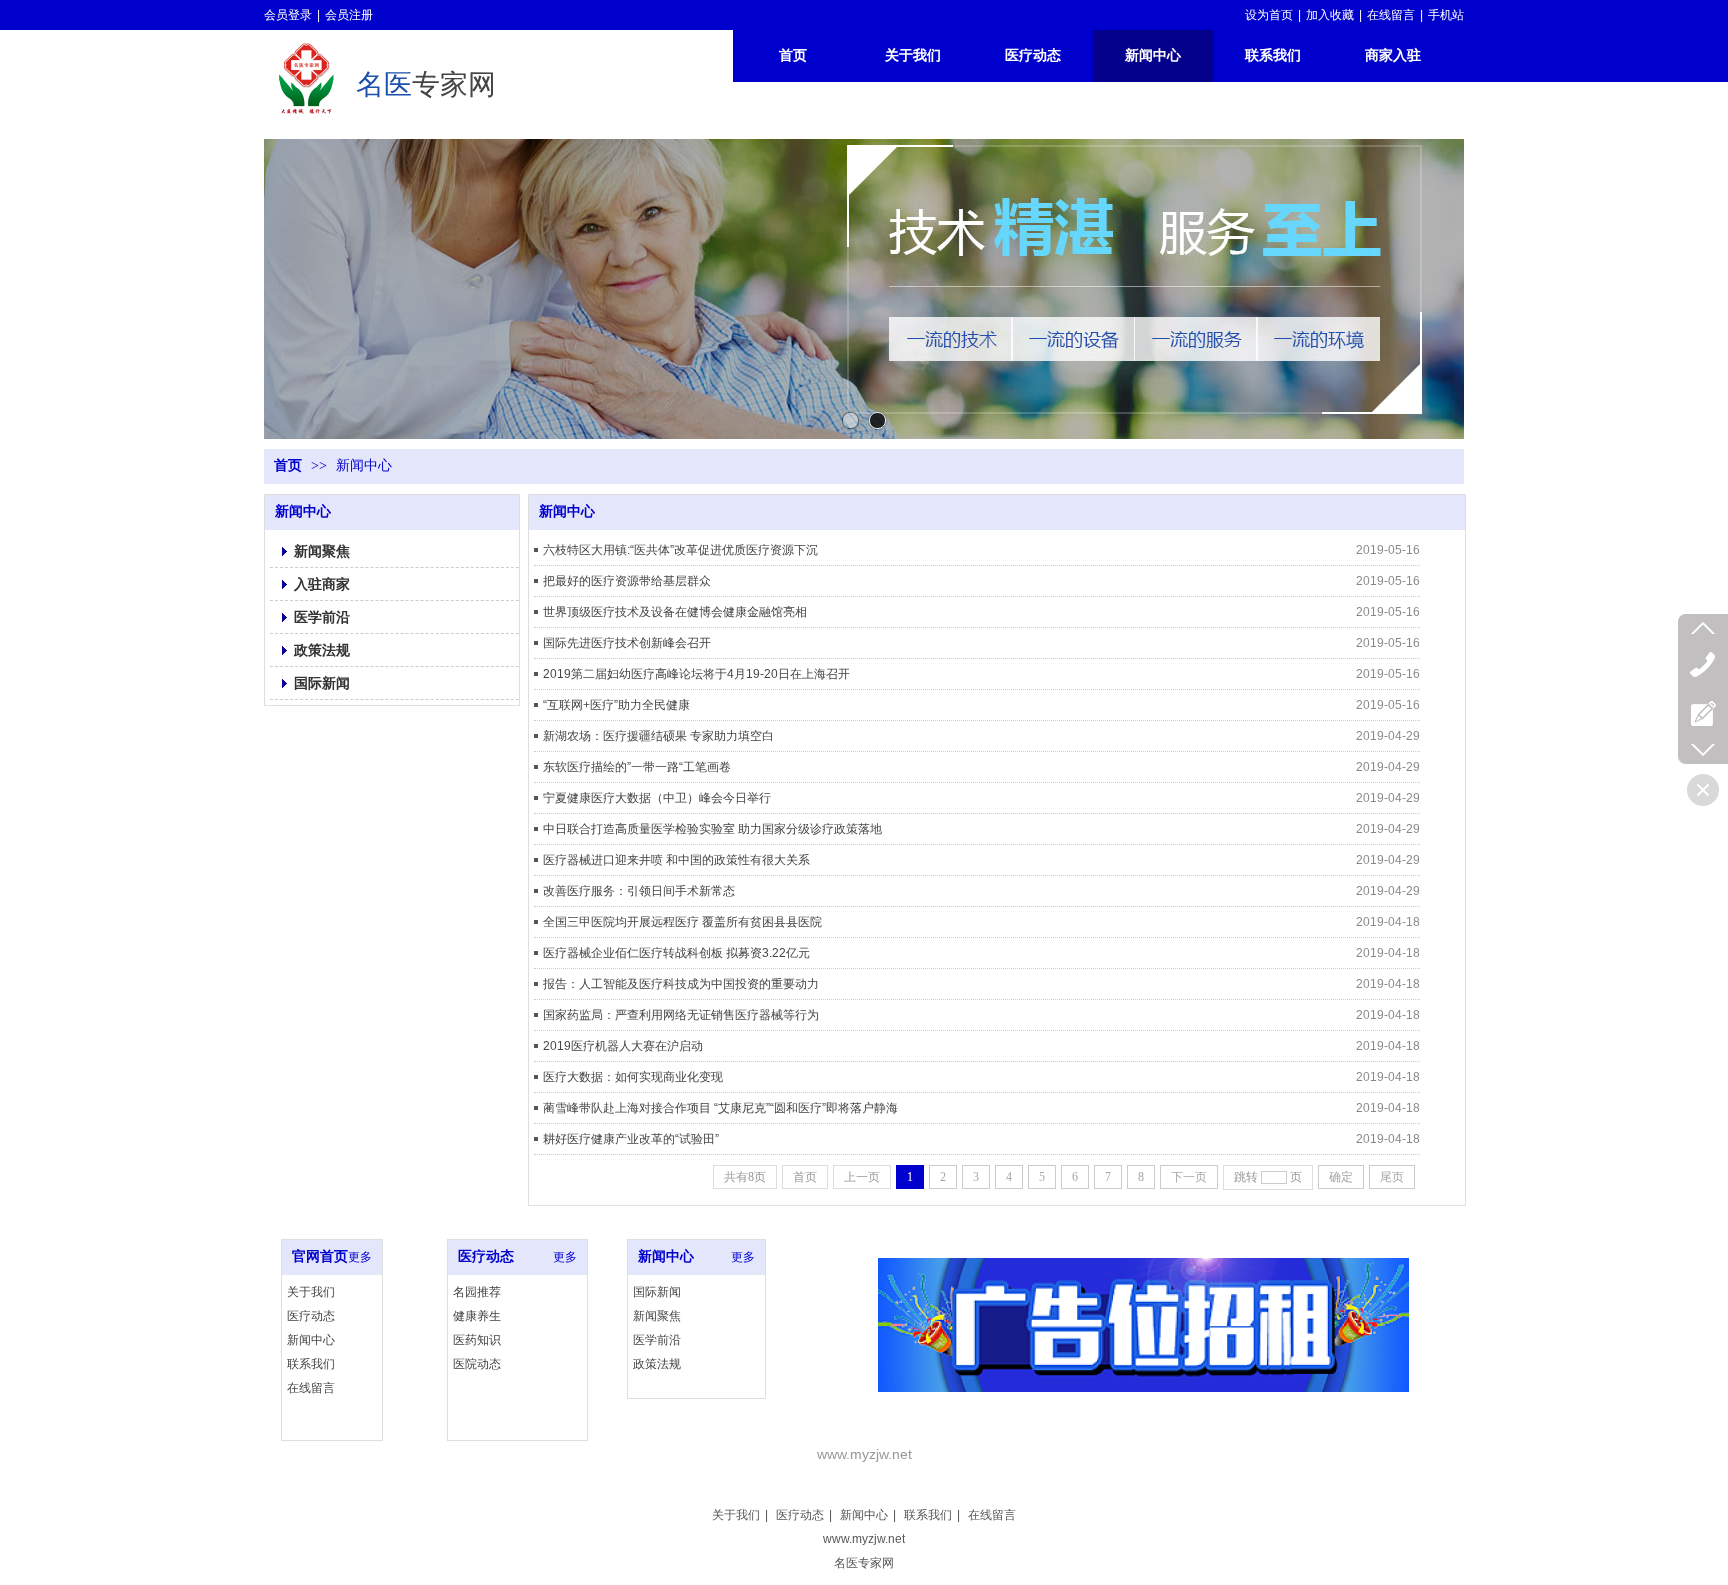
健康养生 (477, 1316)
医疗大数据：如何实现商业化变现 (633, 1077)
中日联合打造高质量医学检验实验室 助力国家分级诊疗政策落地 (712, 829)
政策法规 (657, 1364)
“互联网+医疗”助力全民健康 (616, 705)
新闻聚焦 (657, 1316)
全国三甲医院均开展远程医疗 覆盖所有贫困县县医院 (682, 922)
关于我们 (311, 1292)
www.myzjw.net (864, 1539)
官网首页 (320, 1256)
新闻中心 (364, 465)
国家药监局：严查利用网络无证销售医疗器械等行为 (681, 1015)
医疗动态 (311, 1316)
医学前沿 (657, 1340)
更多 (360, 1257)
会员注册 (349, 15)
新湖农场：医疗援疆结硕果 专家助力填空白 (658, 736)
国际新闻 (657, 1292)
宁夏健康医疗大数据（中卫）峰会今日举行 (657, 798)
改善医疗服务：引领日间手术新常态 (639, 891)
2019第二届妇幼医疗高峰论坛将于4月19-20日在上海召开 (696, 674)
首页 (288, 465)
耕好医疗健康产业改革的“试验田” (631, 1139)
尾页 (1392, 1177)
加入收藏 (1330, 15)
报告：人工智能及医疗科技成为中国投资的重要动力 (681, 984)
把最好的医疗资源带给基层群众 (627, 581)
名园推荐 (477, 1292)
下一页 (1189, 1177)
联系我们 (311, 1364)
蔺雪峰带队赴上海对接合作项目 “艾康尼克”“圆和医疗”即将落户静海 (720, 1108)
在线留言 (1391, 15)
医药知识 (477, 1340)
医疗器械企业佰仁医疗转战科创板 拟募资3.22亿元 (676, 953)
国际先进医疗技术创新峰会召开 (627, 643)
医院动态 (477, 1364)
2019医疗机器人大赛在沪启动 (623, 1046)
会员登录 (288, 15)
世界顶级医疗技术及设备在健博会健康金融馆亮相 (675, 612)
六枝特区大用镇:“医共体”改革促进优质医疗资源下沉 (680, 550)
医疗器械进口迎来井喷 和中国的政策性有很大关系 (676, 860)
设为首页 (1269, 15)
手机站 (1446, 15)
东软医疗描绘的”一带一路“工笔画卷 (637, 767)
